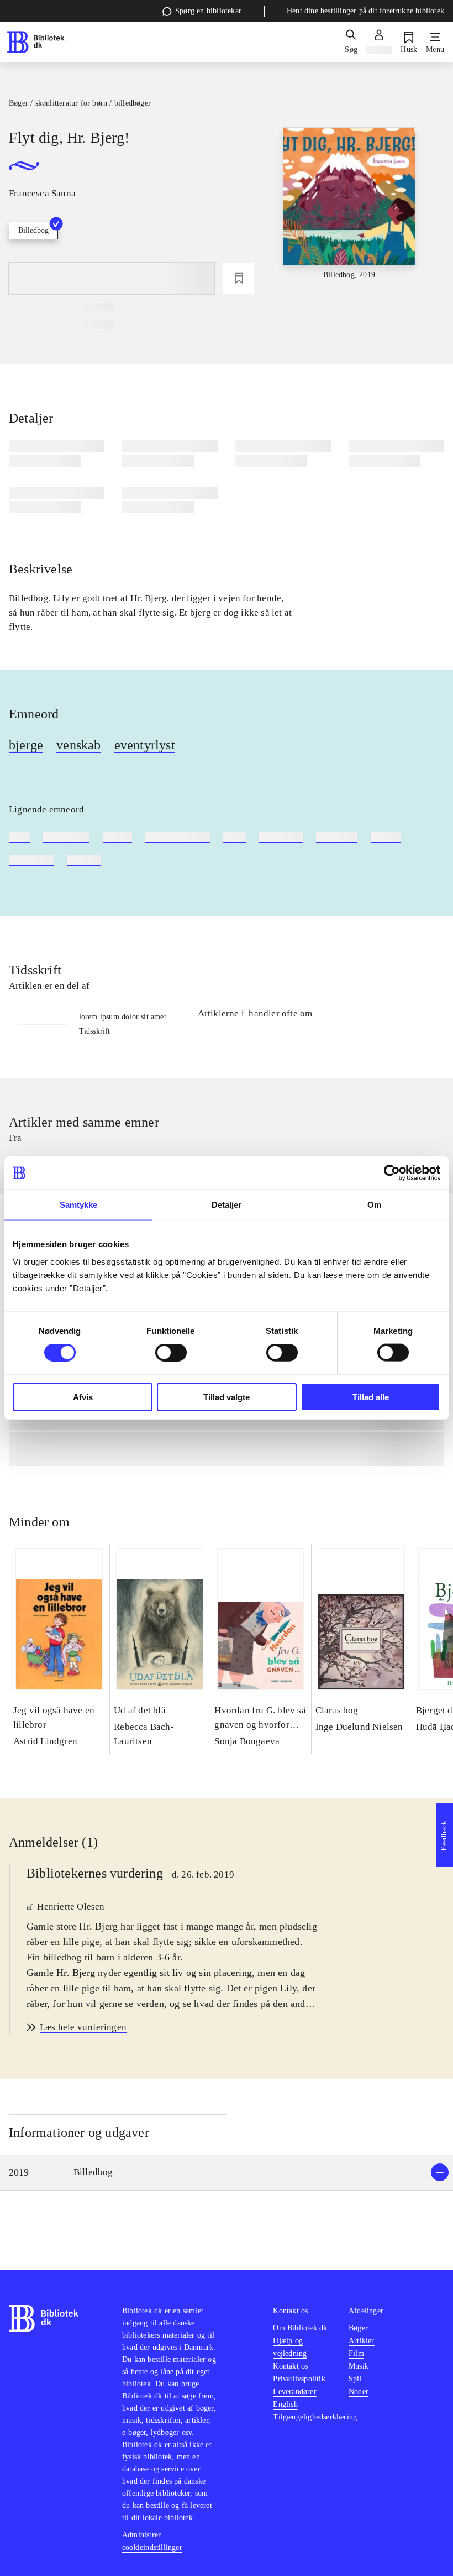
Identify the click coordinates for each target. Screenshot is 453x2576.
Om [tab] (374, 1205)
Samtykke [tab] (79, 1205)
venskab (78, 745)
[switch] (171, 1353)
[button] (227, 2173)
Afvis (83, 1397)
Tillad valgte (227, 1397)
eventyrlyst (145, 745)
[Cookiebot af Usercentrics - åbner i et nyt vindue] (392, 1173)
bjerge (26, 745)
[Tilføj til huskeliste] (239, 278)
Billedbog (33, 230)
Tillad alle (371, 1397)
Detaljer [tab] (227, 1205)
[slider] (349, 210)
